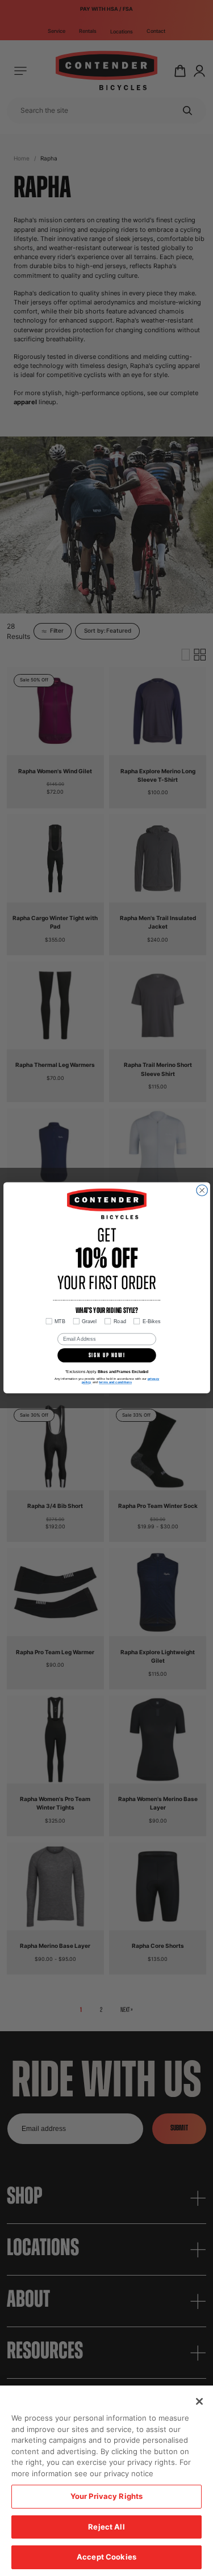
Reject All (106, 2527)
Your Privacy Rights (106, 2496)
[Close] (199, 2401)
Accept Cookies (106, 2557)
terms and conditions (115, 1383)
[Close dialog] (202, 1190)
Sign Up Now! (106, 1356)
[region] (106, 2481)
